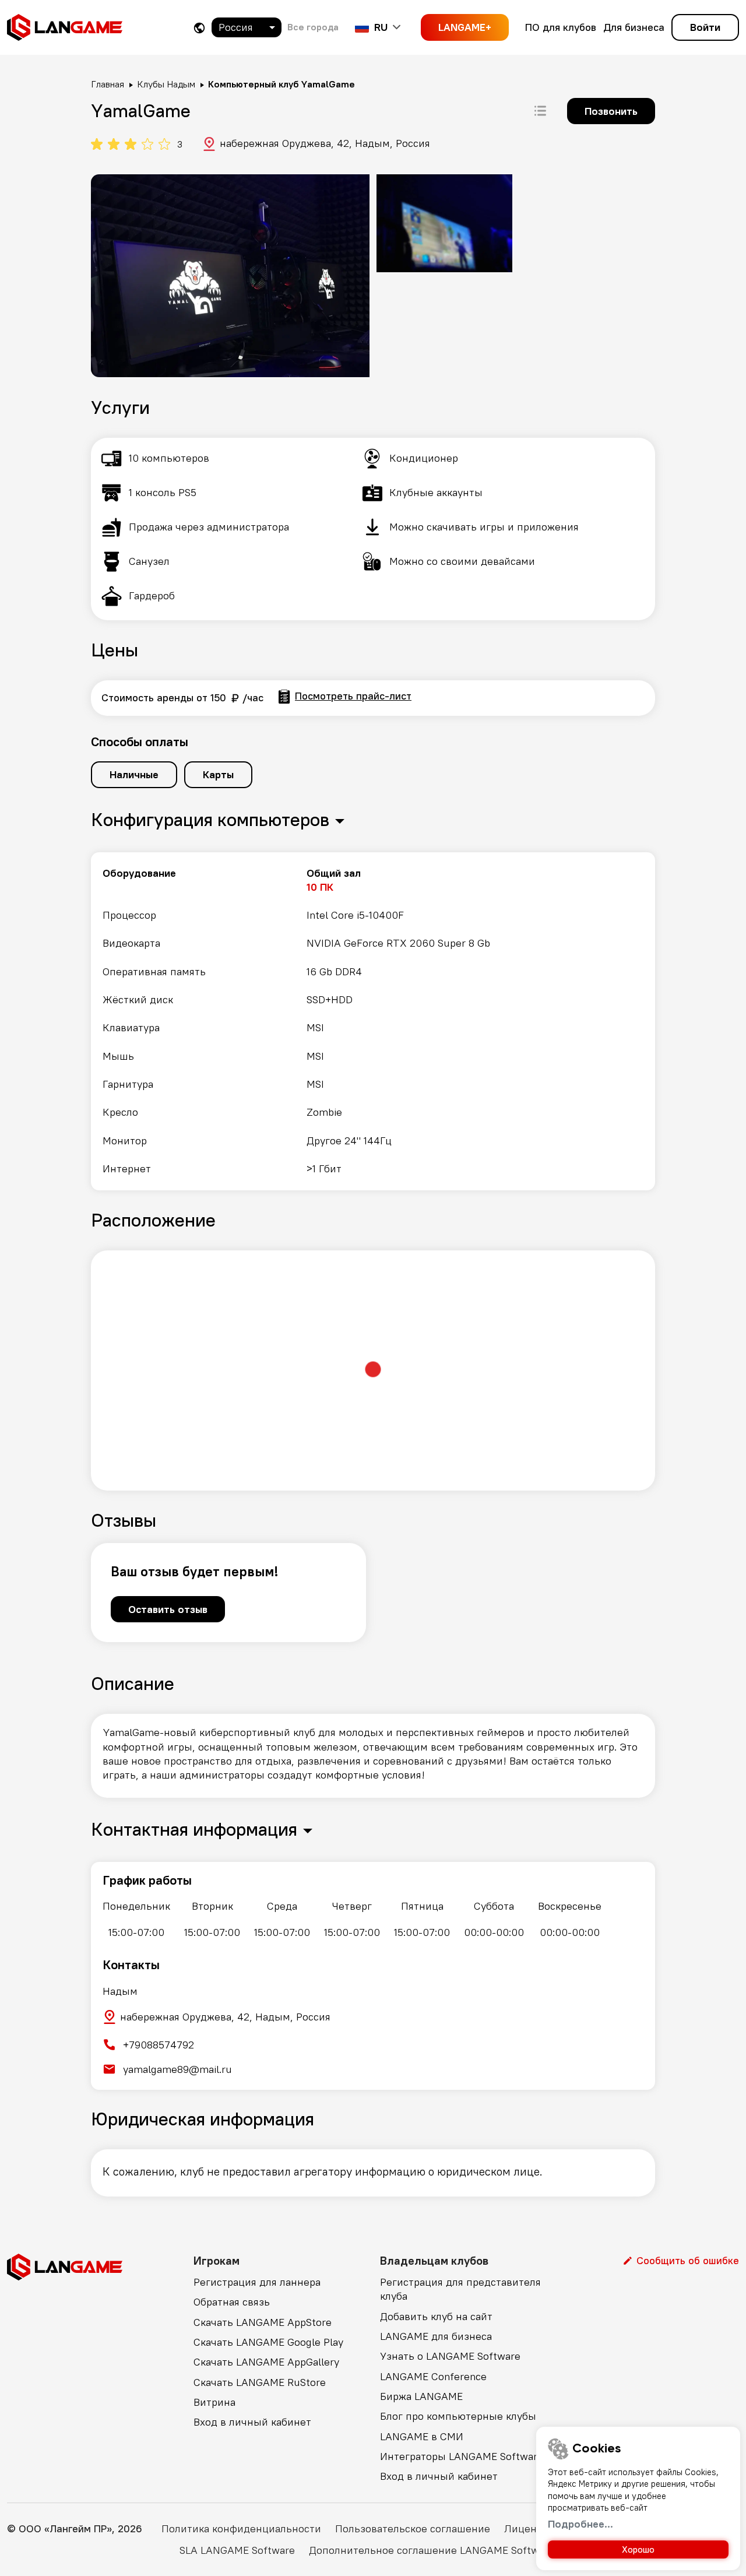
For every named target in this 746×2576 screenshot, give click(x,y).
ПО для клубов (561, 27)
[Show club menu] (540, 111)
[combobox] (247, 27)
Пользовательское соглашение (413, 2528)
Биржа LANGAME (421, 2396)
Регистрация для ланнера (257, 2282)
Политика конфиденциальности (241, 2528)
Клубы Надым (166, 84)
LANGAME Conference (433, 2376)
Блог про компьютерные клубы (458, 2416)
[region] (373, 1021)
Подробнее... (580, 2524)
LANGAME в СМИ (422, 2436)
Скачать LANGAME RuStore (260, 2382)
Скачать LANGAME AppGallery (266, 2362)
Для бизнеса (634, 27)
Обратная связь (232, 2302)
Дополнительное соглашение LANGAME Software (432, 2550)
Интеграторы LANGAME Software (462, 2456)
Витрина (214, 2402)
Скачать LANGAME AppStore (263, 2322)
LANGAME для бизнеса (436, 2336)
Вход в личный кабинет (252, 2422)
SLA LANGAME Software (237, 2550)
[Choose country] (199, 28)
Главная (108, 84)
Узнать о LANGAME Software (450, 2356)
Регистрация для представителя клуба (460, 2289)
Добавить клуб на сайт (436, 2316)
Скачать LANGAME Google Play (268, 2342)
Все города (313, 27)
